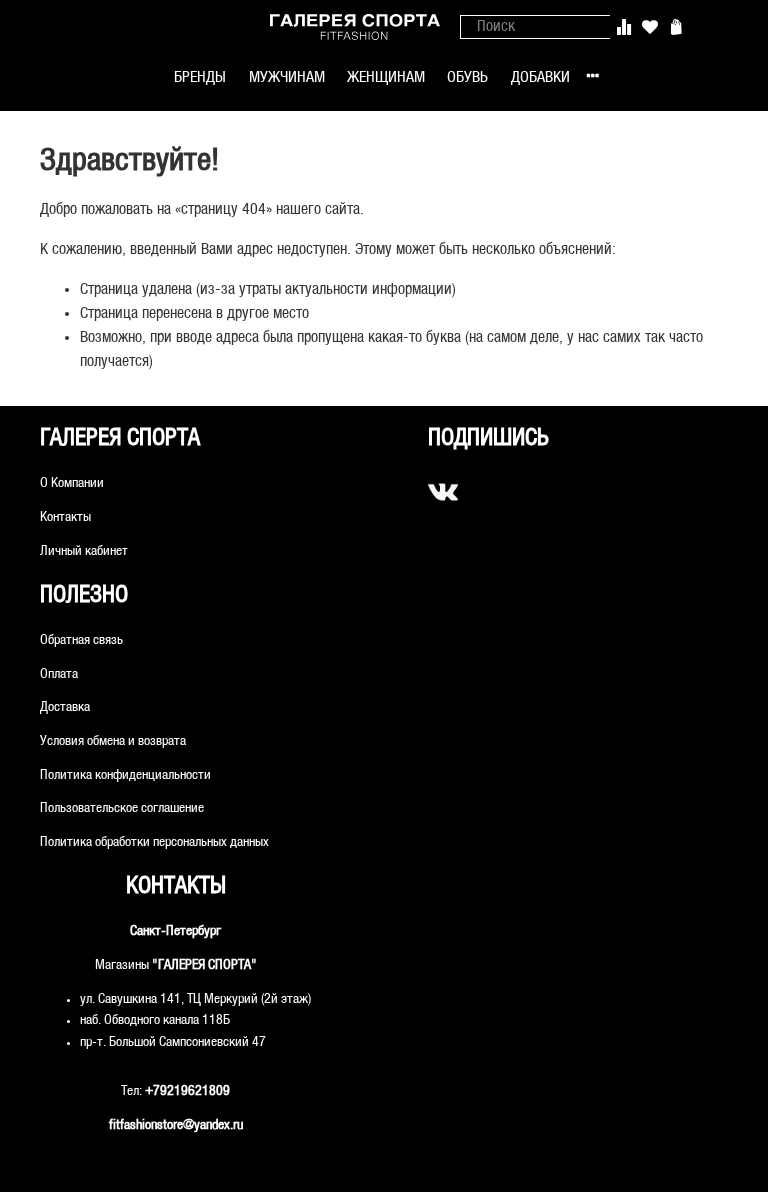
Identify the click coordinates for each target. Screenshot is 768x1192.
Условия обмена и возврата (113, 741)
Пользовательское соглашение (122, 808)
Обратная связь (81, 640)
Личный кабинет (84, 551)
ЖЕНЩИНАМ (386, 77)
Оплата (59, 674)
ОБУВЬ (467, 77)
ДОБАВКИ (540, 77)
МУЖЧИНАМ (287, 77)
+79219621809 (187, 1091)
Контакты (65, 517)
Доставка (65, 707)
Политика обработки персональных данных (154, 842)
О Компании (72, 483)
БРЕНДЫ (200, 77)
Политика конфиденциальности (125, 775)
